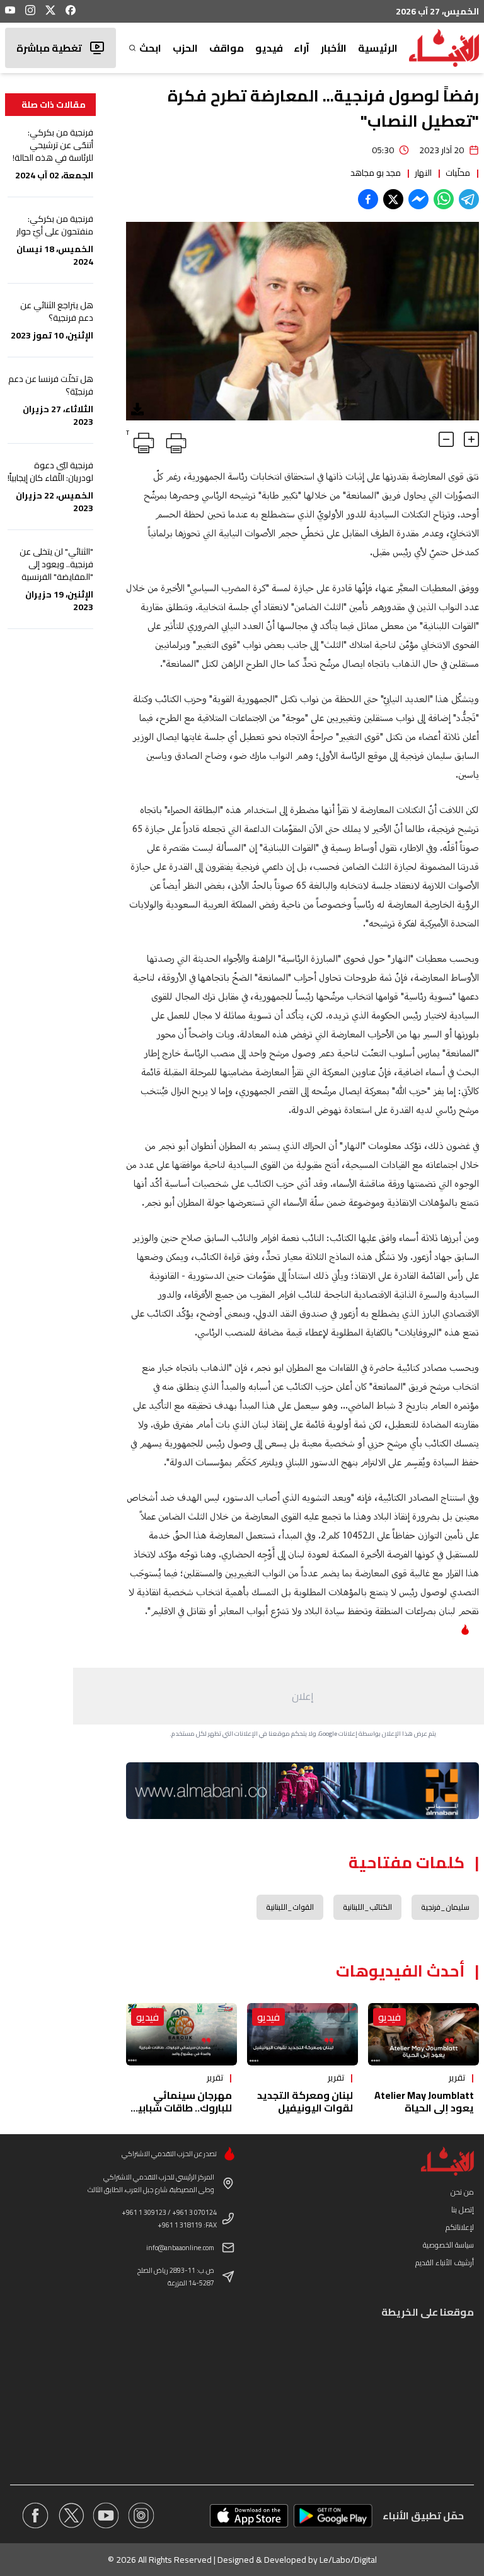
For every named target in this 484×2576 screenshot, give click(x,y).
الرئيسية (378, 48)
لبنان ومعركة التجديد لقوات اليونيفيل (305, 2101)
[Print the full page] (174, 441)
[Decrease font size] (446, 439)
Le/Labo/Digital (348, 2560)
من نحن (462, 2192)
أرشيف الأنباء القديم (445, 2262)
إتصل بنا (463, 2209)
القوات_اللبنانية (290, 1907)
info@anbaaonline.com (180, 2248)
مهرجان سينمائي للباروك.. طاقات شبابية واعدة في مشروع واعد (181, 2108)
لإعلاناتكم (460, 2227)
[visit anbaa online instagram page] (141, 2515)
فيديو (269, 48)
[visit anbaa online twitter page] (71, 2515)
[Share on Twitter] (393, 199)
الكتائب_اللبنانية (367, 1907)
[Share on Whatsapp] (444, 199)
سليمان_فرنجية (445, 1907)
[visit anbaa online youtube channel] (106, 2515)
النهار (423, 173)
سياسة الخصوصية (448, 2245)
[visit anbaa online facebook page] (35, 2515)
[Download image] (137, 409)
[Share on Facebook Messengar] (418, 199)
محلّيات (458, 173)
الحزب (185, 48)
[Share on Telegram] (469, 199)
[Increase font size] (471, 439)
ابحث (150, 48)
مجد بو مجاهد (376, 173)
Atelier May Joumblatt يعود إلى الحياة (424, 2101)
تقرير (457, 2077)
